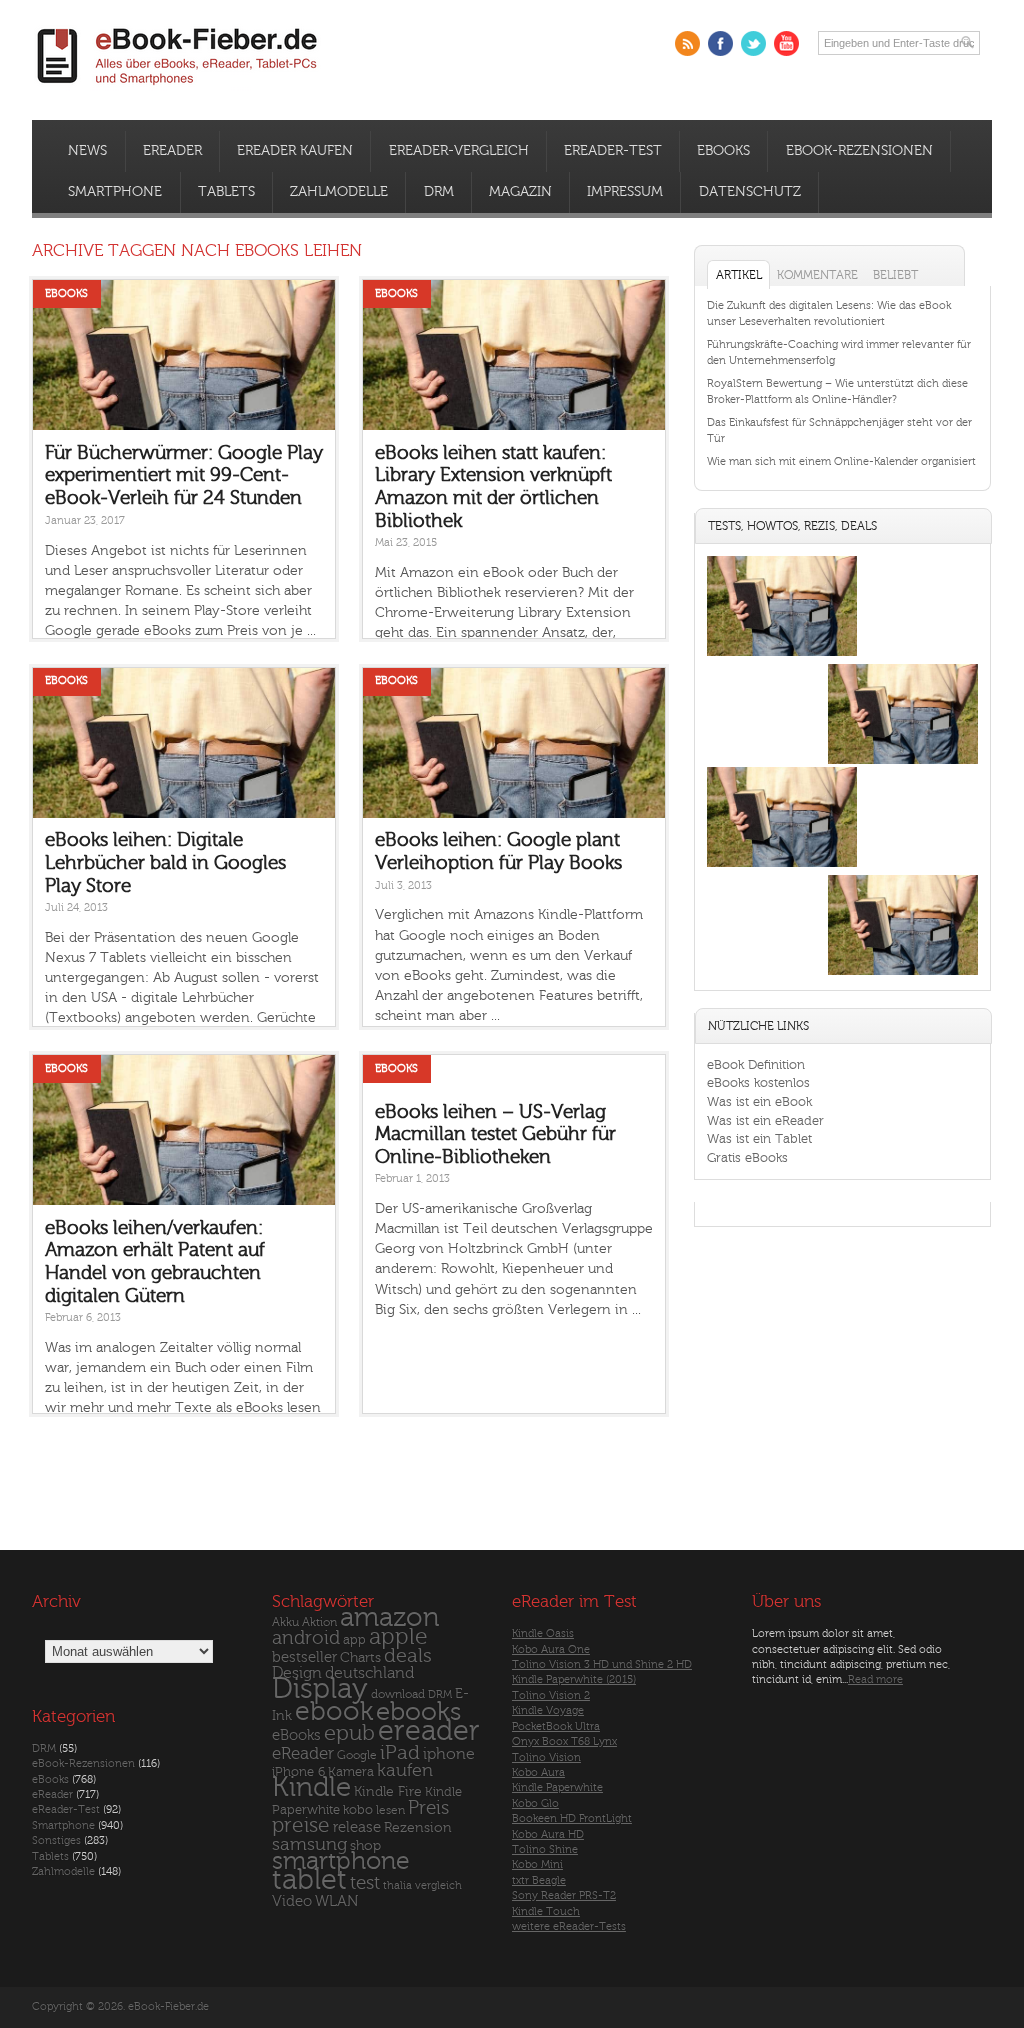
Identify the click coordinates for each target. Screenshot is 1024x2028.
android (306, 1638)
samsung (309, 1844)
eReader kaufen (295, 151)
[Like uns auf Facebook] (720, 43)
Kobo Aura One (551, 1649)
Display (320, 1689)
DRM (439, 192)
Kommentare (817, 275)
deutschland (369, 1673)
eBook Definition (756, 1064)
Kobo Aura (538, 1772)
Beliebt (895, 275)
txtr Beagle (539, 1880)
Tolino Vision (546, 1757)
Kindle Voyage (548, 1710)
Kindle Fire (388, 1791)
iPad (400, 1752)
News (87, 151)
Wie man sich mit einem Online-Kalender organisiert (841, 461)
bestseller (304, 1657)
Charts (360, 1657)
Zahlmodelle (339, 192)
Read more (875, 1679)
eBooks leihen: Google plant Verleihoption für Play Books (498, 851)
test (365, 1883)
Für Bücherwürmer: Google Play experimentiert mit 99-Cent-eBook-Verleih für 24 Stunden (184, 475)
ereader (429, 1731)
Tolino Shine (545, 1849)
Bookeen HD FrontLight (572, 1818)
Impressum (625, 192)
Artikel (739, 275)
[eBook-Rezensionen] (782, 866)
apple (398, 1637)
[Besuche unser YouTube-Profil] (786, 43)
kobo (358, 1810)
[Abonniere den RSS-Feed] (687, 43)
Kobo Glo (535, 1803)
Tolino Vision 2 (551, 1695)
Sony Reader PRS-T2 (564, 1895)
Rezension (418, 1827)
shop (365, 1845)
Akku (285, 1622)
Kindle (311, 1787)
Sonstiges (56, 1840)
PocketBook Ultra (556, 1726)
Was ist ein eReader (765, 1120)
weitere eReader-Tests (569, 1926)
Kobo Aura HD (548, 1834)
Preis (428, 1808)
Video (292, 1901)
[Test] (782, 655)
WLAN (336, 1901)
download (398, 1694)
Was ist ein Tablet (759, 1138)
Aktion (319, 1622)
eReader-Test (613, 151)
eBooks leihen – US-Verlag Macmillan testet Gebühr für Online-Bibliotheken (495, 1134)
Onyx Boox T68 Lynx (564, 1741)
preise (301, 1825)
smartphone (341, 1861)
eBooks (723, 151)
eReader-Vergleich (459, 151)
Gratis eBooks (747, 1157)
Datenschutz (750, 192)
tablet (309, 1880)
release (357, 1827)
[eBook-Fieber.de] (178, 88)
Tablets (226, 192)
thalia (397, 1885)
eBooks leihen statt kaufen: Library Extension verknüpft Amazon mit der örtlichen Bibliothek (493, 487)
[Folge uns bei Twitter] (753, 43)
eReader (172, 151)
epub (349, 1733)
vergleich (438, 1885)
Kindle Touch (546, 1911)
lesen (390, 1810)
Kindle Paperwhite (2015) (574, 1679)
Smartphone (115, 192)
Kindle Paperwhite (557, 1787)
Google (357, 1755)
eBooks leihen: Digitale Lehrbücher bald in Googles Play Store (165, 862)
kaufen (405, 1770)
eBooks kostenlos (758, 1082)
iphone (449, 1754)
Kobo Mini (537, 1864)
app (354, 1640)
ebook (334, 1711)
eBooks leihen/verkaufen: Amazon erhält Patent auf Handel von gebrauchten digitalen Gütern (155, 1262)
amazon (389, 1617)
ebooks (418, 1712)
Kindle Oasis (543, 1633)
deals (408, 1656)
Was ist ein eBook (759, 1101)
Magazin (520, 192)
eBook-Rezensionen (859, 151)
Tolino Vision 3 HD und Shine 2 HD (602, 1664)
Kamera (351, 1771)
